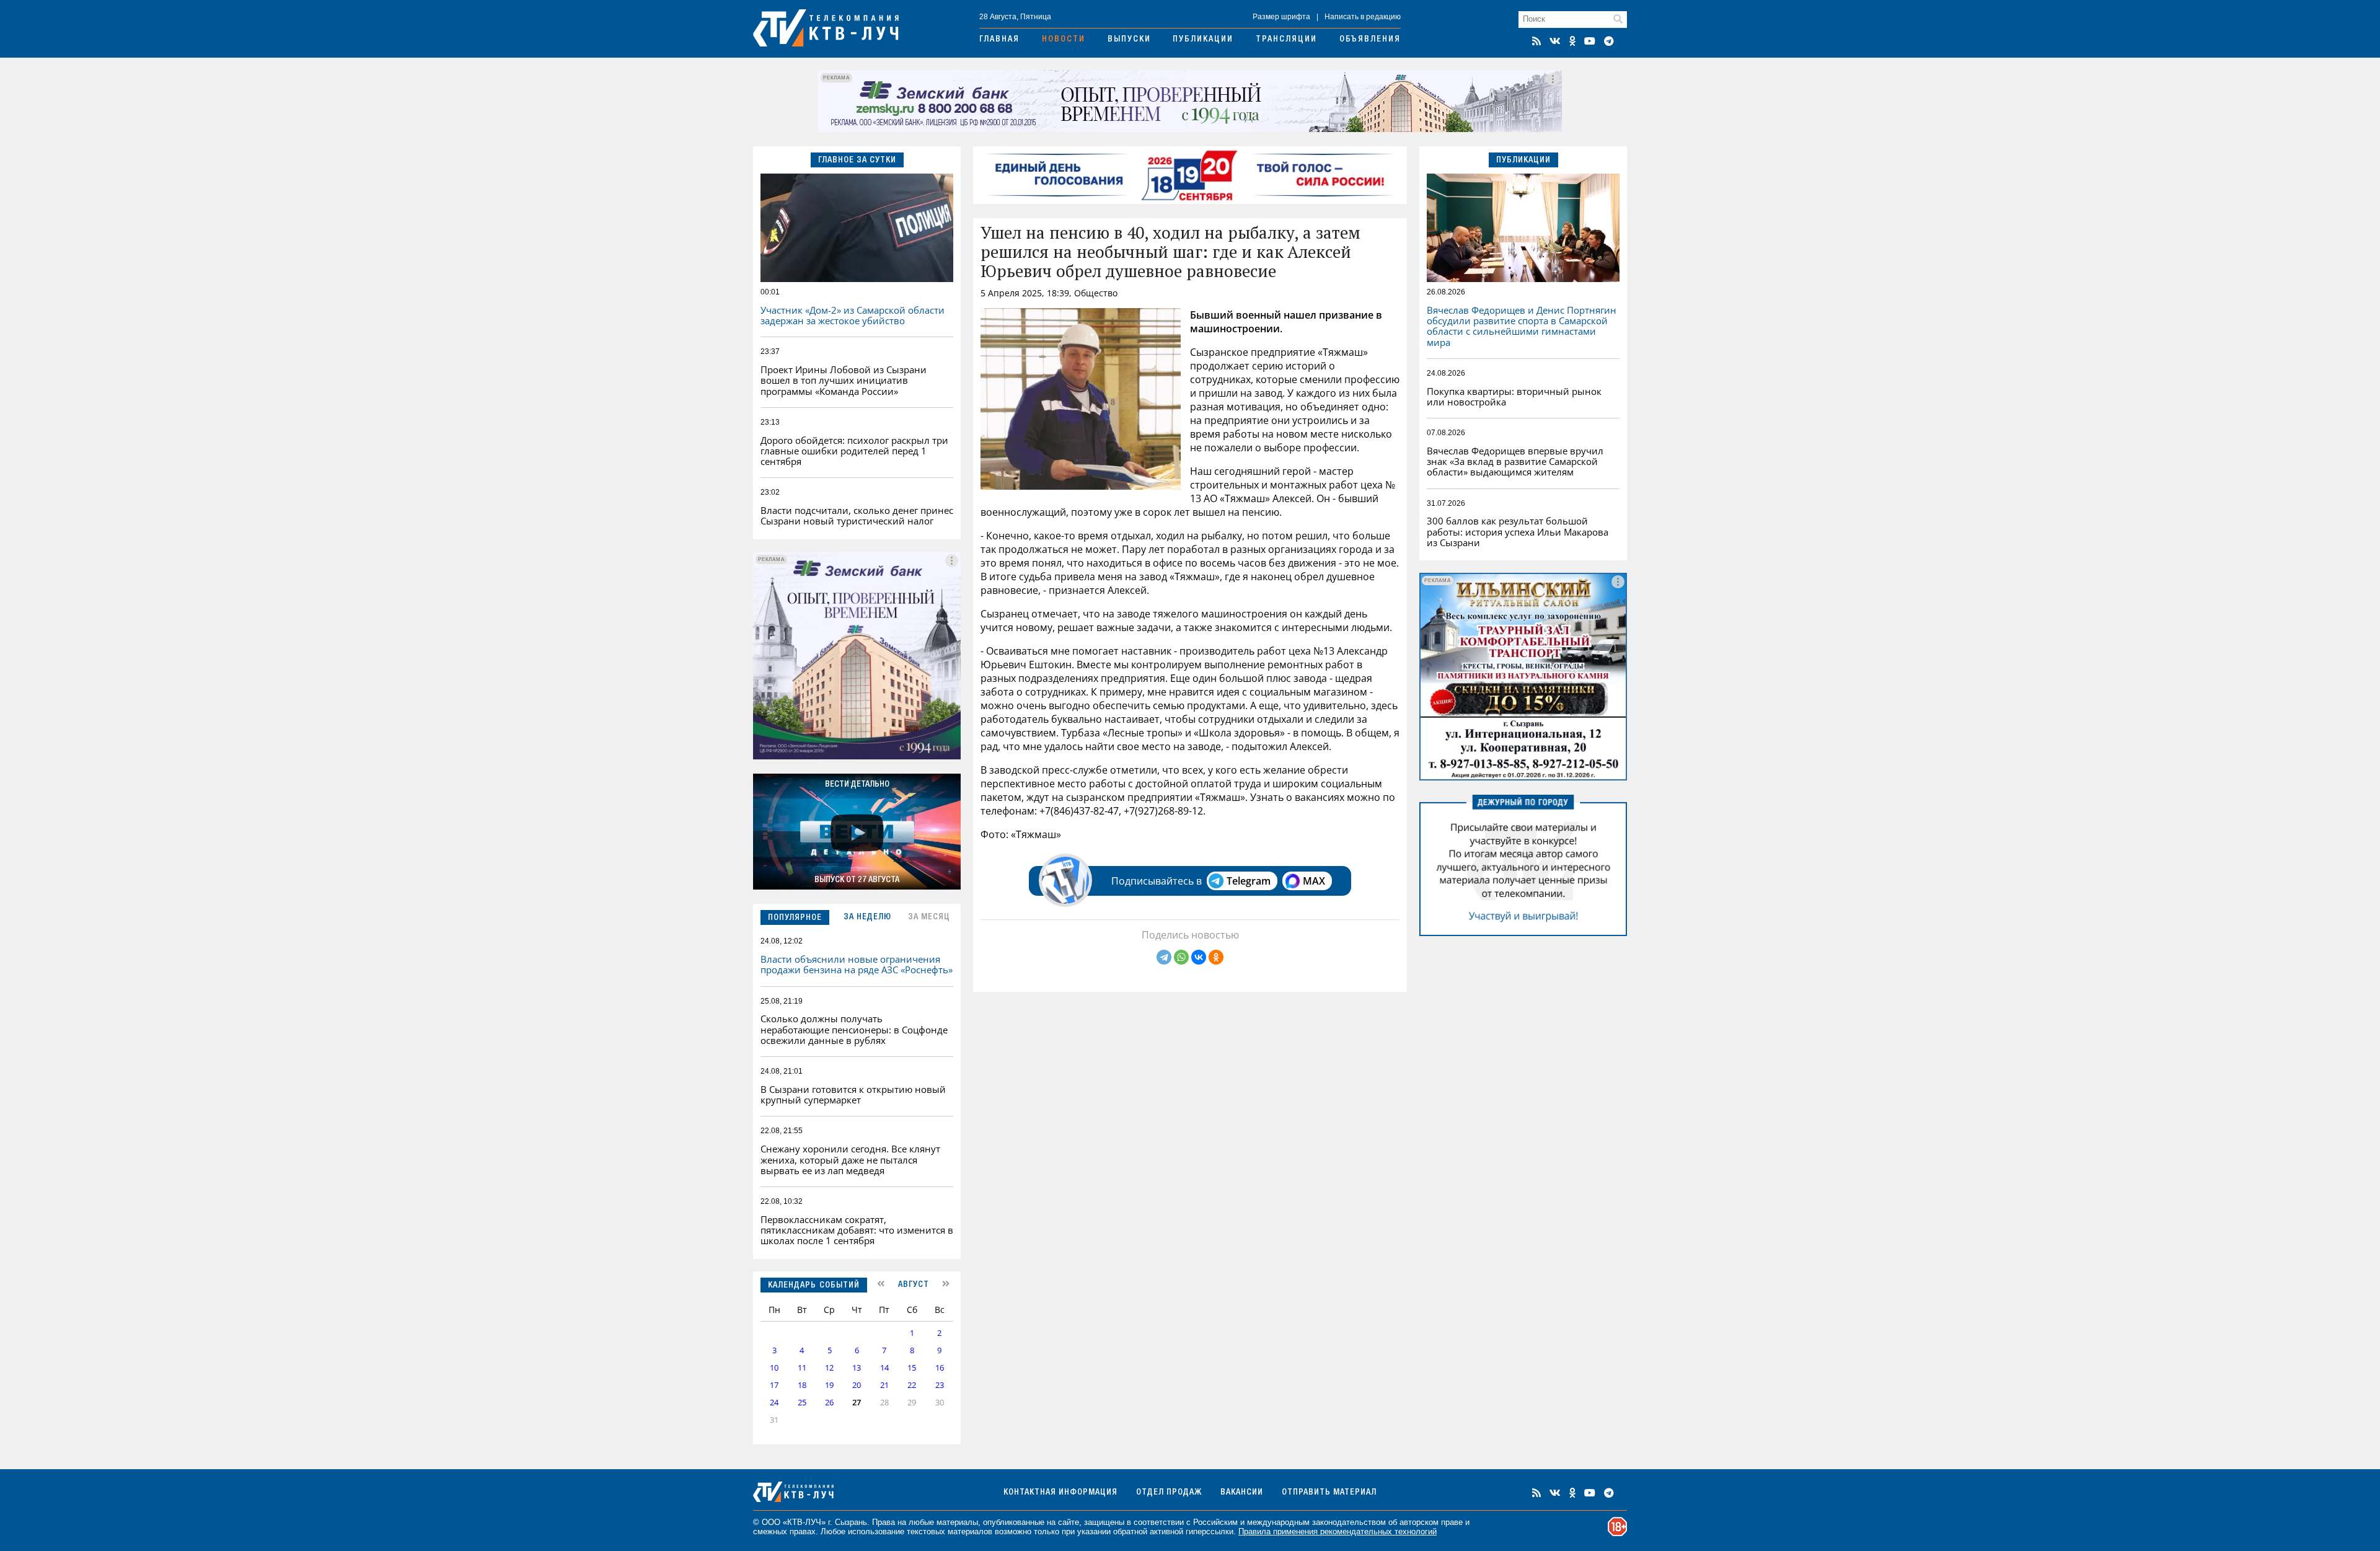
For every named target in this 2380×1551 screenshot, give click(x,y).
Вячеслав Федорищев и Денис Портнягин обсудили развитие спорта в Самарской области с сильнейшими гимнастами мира (1522, 326)
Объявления (1370, 40)
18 (802, 1385)
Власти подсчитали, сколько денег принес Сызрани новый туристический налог (857, 515)
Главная (999, 40)
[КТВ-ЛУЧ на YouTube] (1590, 41)
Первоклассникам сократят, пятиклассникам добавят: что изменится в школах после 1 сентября (857, 1230)
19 (829, 1385)
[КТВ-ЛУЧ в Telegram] (1609, 41)
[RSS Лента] (1536, 41)
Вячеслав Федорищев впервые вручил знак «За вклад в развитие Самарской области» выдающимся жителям (1515, 462)
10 (774, 1368)
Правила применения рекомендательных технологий (1338, 1531)
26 (829, 1403)
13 (857, 1368)
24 (774, 1403)
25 (802, 1403)
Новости (1064, 40)
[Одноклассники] (1216, 957)
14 (884, 1368)
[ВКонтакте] (1199, 957)
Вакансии (1242, 1493)
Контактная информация (1060, 1493)
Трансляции (1286, 40)
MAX (1314, 881)
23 (940, 1385)
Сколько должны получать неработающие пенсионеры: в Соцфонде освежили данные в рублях (854, 1029)
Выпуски (1129, 40)
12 (829, 1368)
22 (912, 1385)
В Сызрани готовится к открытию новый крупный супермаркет (853, 1094)
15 (912, 1368)
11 (802, 1368)
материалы (957, 1522)
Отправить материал (1329, 1493)
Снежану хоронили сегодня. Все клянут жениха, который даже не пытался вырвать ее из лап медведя (850, 1160)
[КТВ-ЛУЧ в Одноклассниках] (1572, 41)
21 (884, 1385)
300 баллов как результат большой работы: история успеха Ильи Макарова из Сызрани (1518, 532)
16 (940, 1368)
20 (857, 1385)
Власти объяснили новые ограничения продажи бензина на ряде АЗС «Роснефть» (857, 964)
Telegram (1249, 881)
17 (774, 1385)
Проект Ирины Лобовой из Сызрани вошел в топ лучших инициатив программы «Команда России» (844, 380)
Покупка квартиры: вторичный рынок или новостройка (1514, 396)
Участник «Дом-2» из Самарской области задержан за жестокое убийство (853, 315)
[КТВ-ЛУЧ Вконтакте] (1555, 41)
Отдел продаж (1169, 1493)
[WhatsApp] (1181, 957)
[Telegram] (1164, 957)
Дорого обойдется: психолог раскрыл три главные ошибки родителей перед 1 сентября (854, 451)
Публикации (1203, 40)
